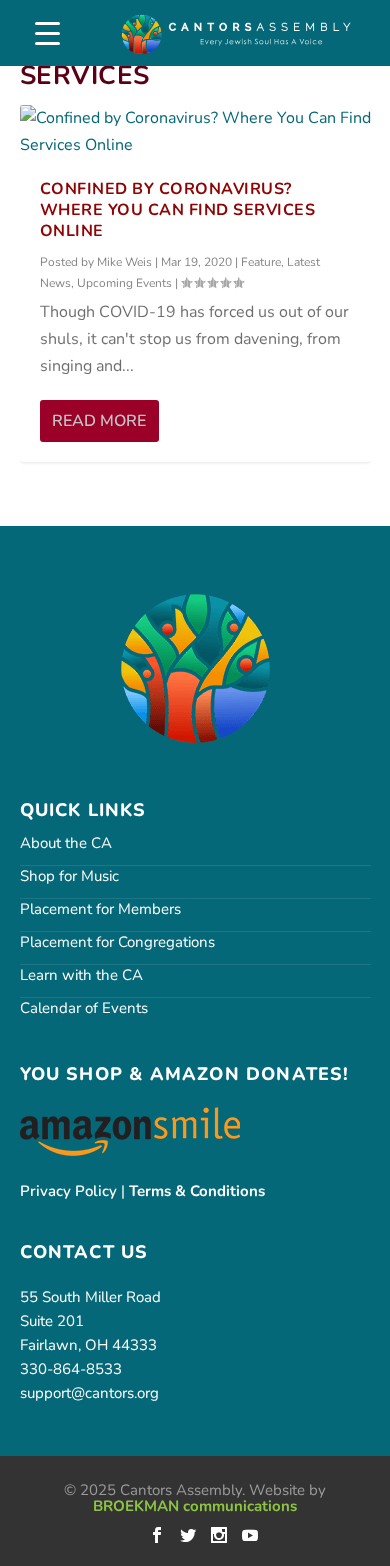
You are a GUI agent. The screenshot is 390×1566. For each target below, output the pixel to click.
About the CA (66, 843)
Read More (99, 421)
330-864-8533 (71, 1369)
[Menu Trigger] (47, 33)
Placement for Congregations (117, 942)
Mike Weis (124, 262)
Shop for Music (69, 876)
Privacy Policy (68, 1191)
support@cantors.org (89, 1393)
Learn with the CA (81, 975)
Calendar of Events (84, 1008)
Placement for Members (100, 909)
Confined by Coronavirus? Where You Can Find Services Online (178, 210)
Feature (261, 262)
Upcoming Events (124, 283)
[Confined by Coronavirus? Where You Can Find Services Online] (195, 132)
